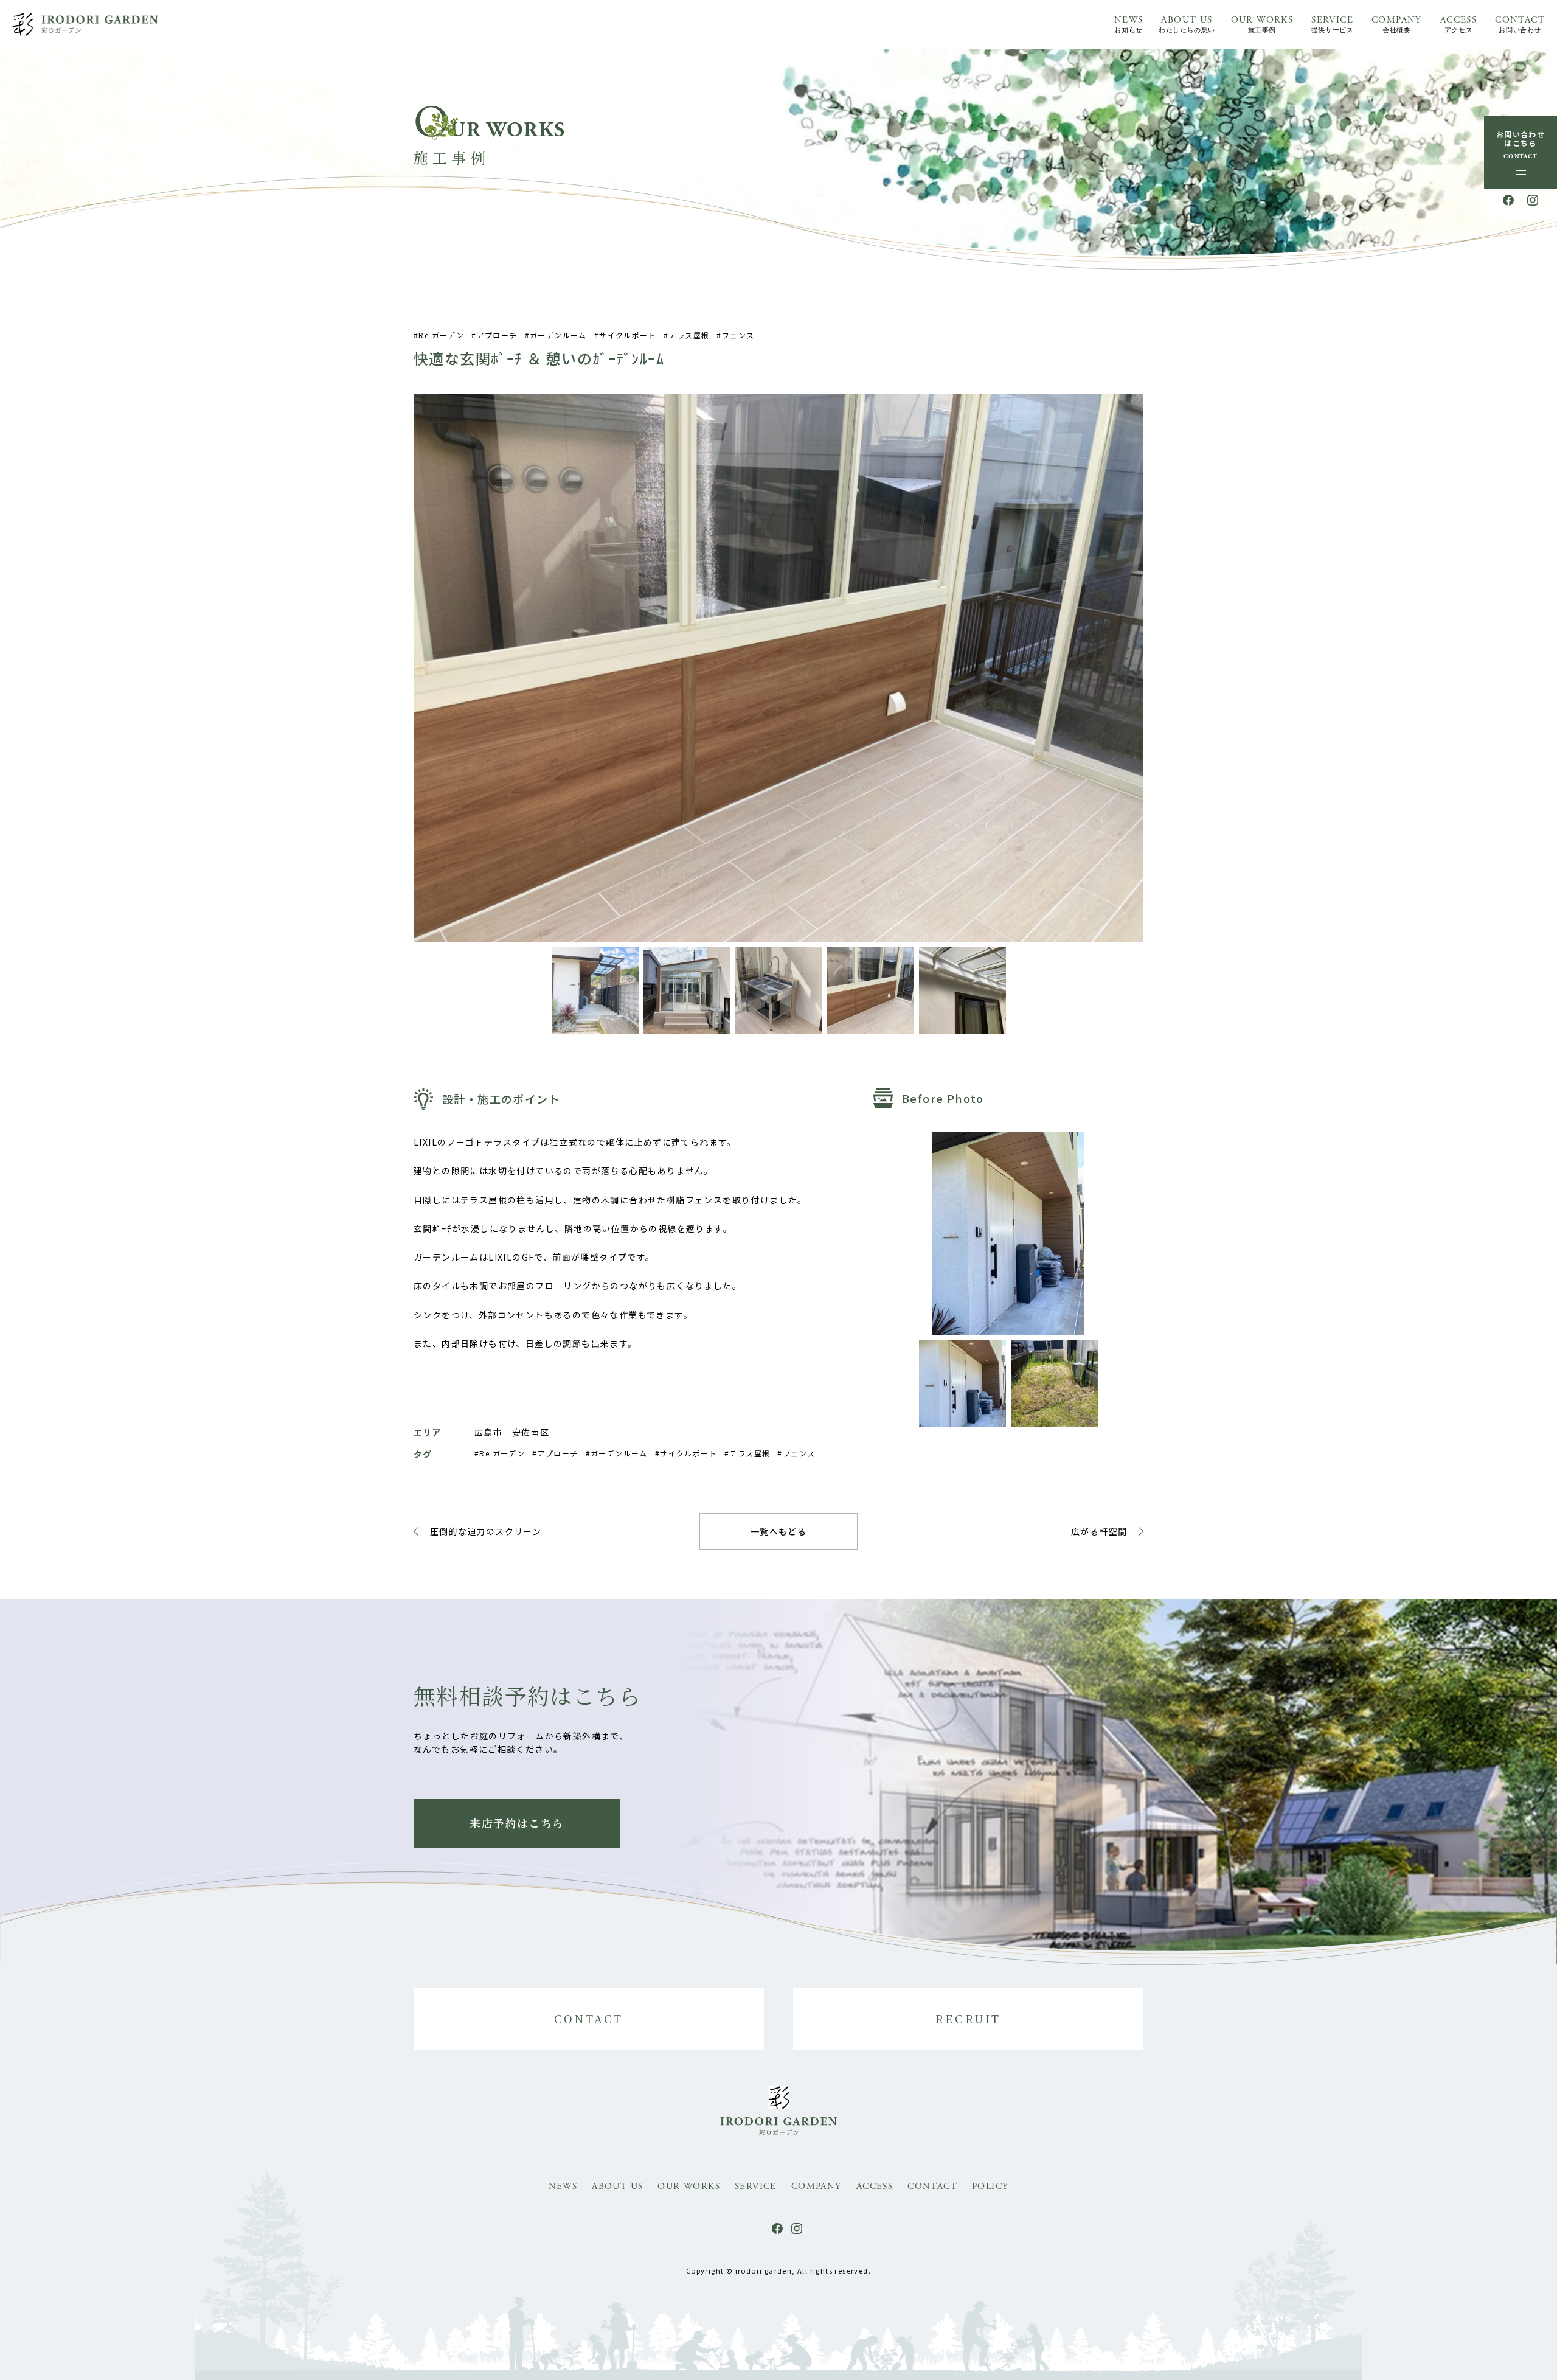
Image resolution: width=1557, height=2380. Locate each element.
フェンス (738, 335)
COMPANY (1397, 24)
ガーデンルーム (558, 335)
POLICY (990, 2186)
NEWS (1129, 24)
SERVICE (1332, 24)
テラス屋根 (689, 335)
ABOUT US (1187, 24)
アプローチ (497, 335)
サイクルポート (628, 335)
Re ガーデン (441, 335)
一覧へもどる (778, 1531)
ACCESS (1458, 24)
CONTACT (1520, 24)
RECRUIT (968, 2019)
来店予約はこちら (517, 1823)
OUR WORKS (1262, 24)
